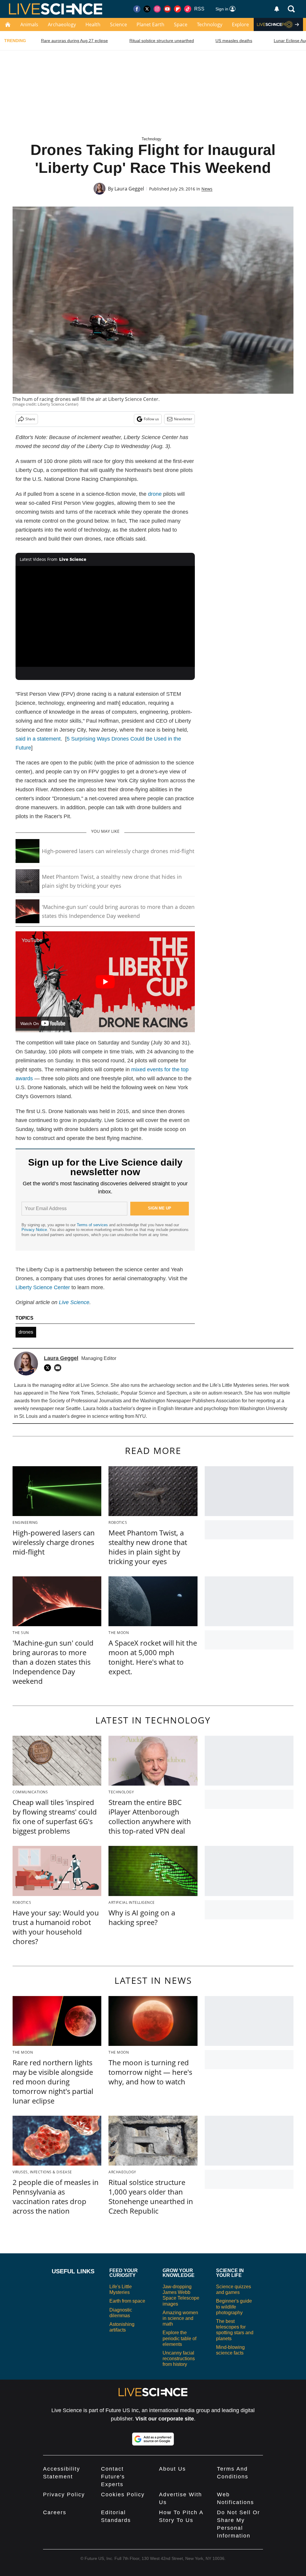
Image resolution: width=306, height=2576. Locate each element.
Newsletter (183, 419)
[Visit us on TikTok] (188, 9)
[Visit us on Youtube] (167, 9)
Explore (240, 24)
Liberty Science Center (43, 1287)
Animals (29, 24)
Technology (210, 24)
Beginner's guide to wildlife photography (234, 2307)
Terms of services (93, 1225)
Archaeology (62, 24)
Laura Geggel (129, 189)
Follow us (151, 419)
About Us (172, 2469)
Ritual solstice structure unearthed (162, 41)
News (207, 189)
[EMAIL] (59, 1368)
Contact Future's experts (113, 2477)
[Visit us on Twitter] (147, 9)
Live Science (74, 1302)
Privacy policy (64, 2495)
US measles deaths (234, 41)
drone (155, 494)
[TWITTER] (49, 1368)
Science (118, 24)
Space (181, 24)
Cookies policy (123, 2495)
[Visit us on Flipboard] (178, 9)
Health (93, 24)
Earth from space (127, 2301)
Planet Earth (150, 24)
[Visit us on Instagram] (157, 9)
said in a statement (38, 739)
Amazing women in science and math (180, 2318)
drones (26, 1332)
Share (30, 419)
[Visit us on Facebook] (137, 9)
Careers (55, 2512)
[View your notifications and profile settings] (277, 9)
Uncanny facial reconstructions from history (179, 2359)
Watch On (30, 1024)
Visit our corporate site (165, 2419)
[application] (105, 616)
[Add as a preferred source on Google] (153, 2439)
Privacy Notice (34, 1230)
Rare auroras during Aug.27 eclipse (74, 41)
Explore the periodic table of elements (179, 2338)
